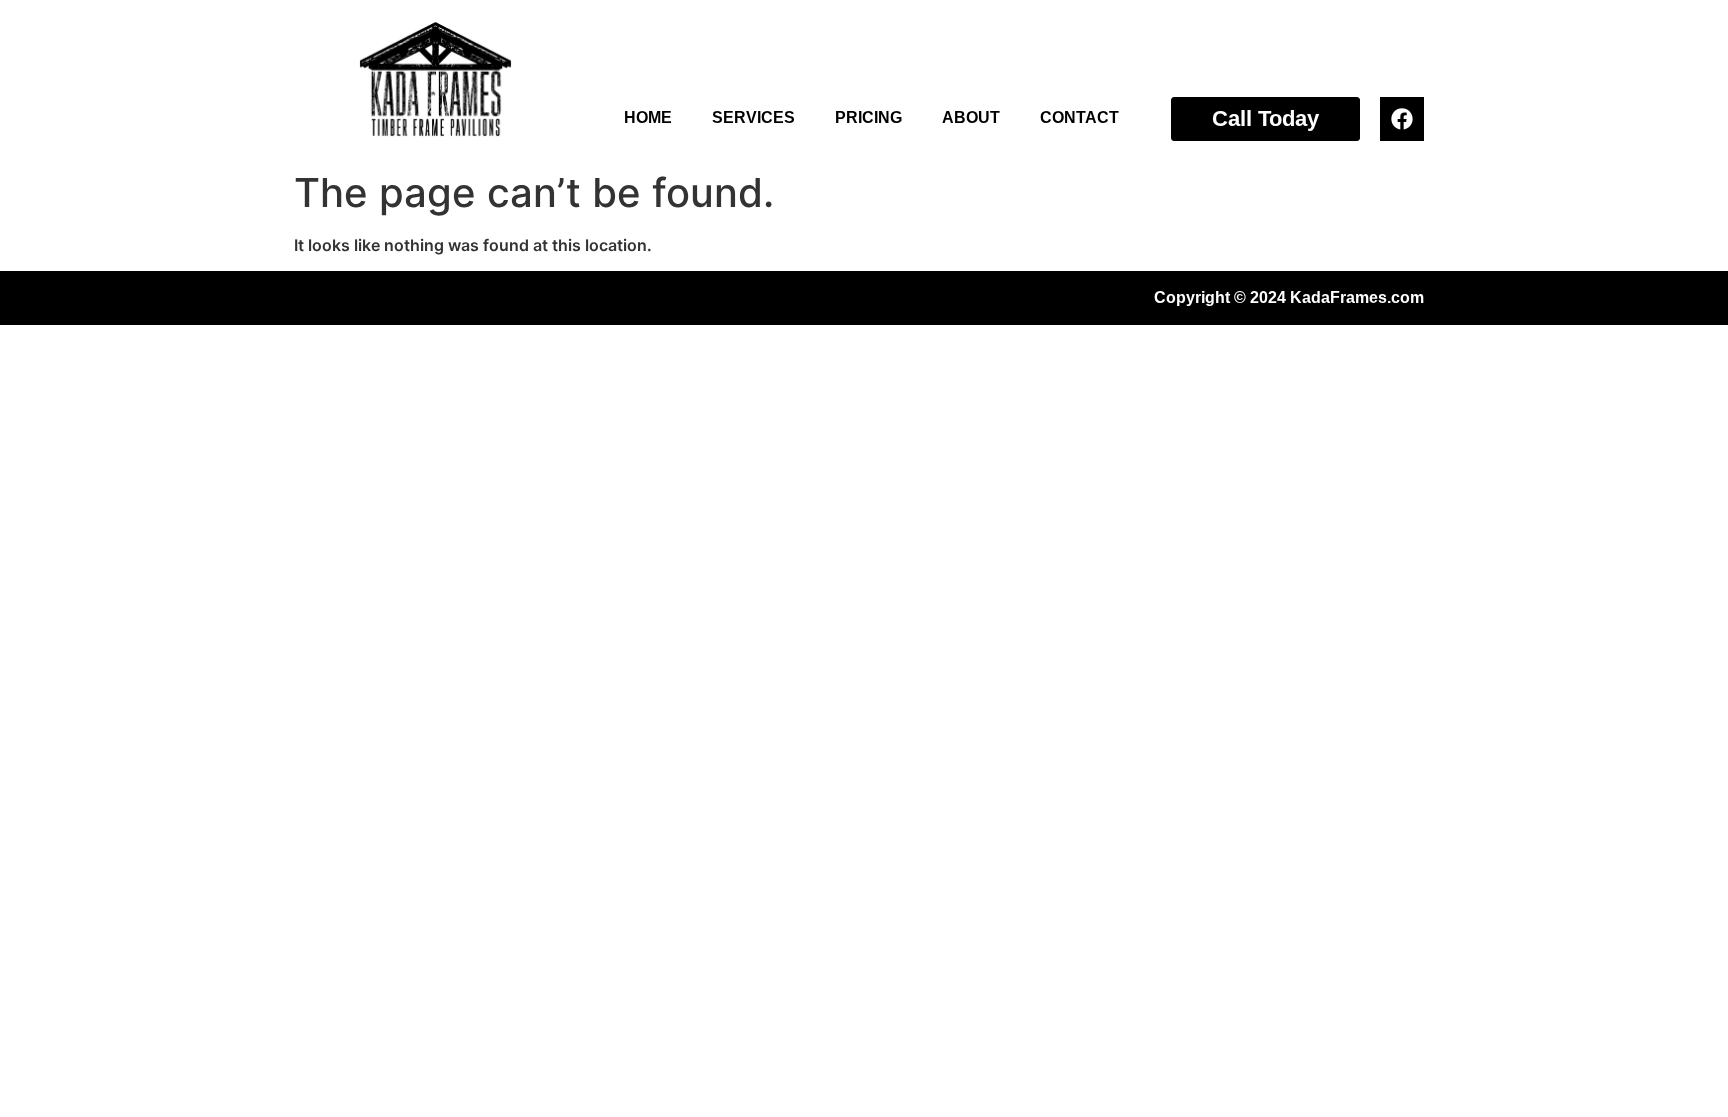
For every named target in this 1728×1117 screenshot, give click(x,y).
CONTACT (1079, 117)
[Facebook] (1402, 119)
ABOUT (971, 117)
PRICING (868, 117)
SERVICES (753, 117)
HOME (648, 117)
